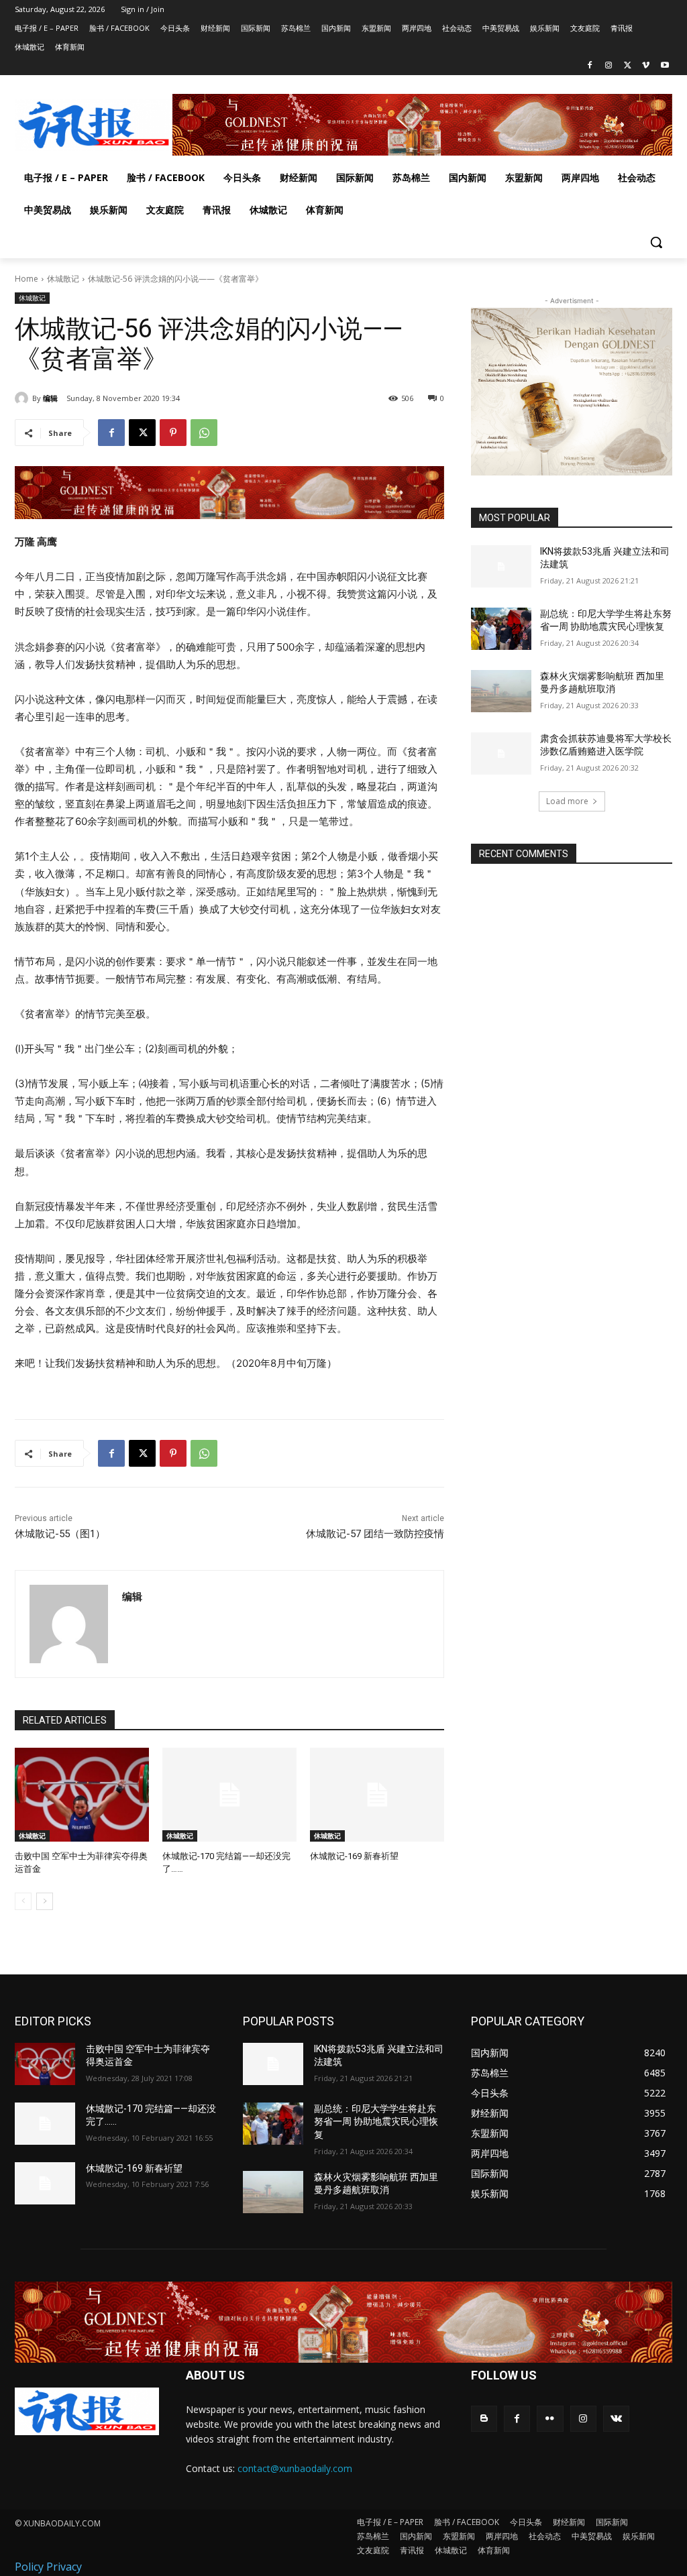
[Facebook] (590, 66)
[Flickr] (550, 2419)
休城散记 (63, 279)
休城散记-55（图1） (60, 1534)
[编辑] (23, 398)
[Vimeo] (646, 66)
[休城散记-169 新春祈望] (377, 1795)
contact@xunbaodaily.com (295, 2468)
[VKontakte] (616, 2419)
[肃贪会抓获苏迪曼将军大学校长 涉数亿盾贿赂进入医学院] (501, 753)
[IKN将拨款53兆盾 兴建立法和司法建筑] (501, 566)
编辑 (50, 398)
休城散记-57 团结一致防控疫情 (375, 1534)
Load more (567, 801)
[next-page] (45, 1901)
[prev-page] (23, 1901)
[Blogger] (484, 2419)
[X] (628, 66)
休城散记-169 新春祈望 (354, 1856)
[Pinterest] (173, 433)
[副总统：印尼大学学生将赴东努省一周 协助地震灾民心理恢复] (501, 629)
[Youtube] (665, 66)
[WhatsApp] (204, 433)
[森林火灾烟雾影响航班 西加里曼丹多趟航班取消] (501, 691)
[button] (656, 242)
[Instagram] (609, 66)
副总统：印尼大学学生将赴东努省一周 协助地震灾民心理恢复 (376, 2122)
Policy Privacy (48, 2567)
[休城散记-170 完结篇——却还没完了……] (229, 1795)
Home (27, 279)
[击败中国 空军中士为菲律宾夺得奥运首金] (82, 1795)
